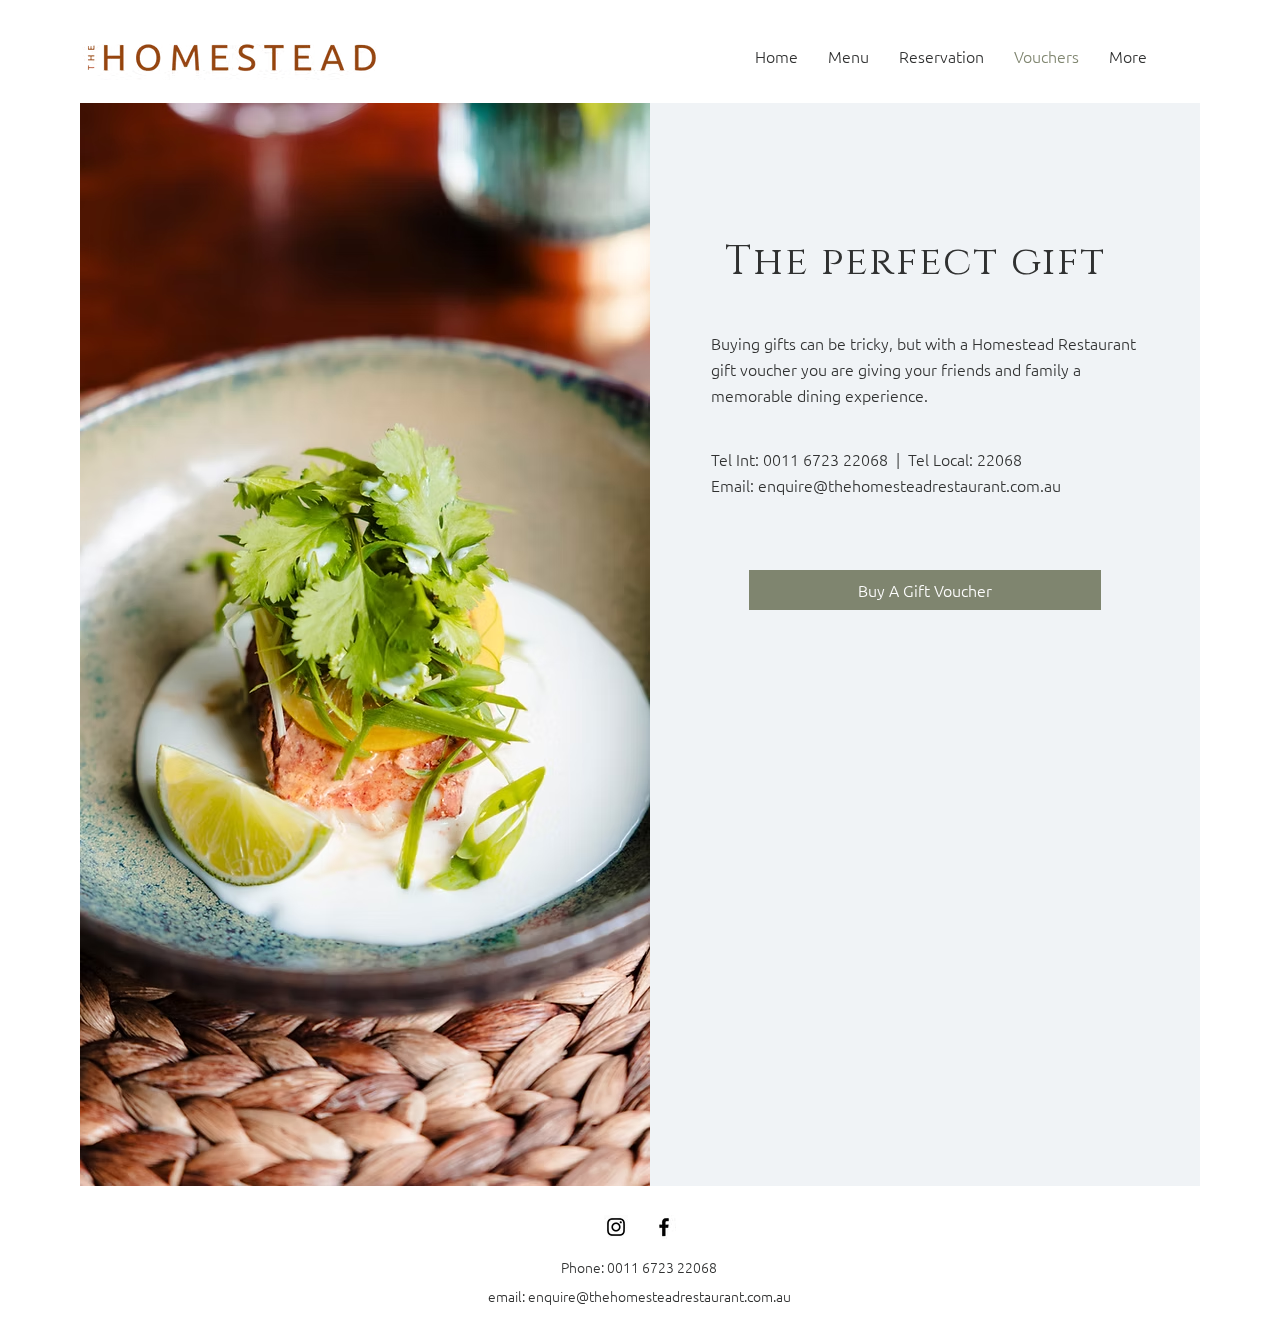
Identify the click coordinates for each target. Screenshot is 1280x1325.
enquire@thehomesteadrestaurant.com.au (909, 485)
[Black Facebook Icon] (664, 1227)
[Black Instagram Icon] (616, 1227)
